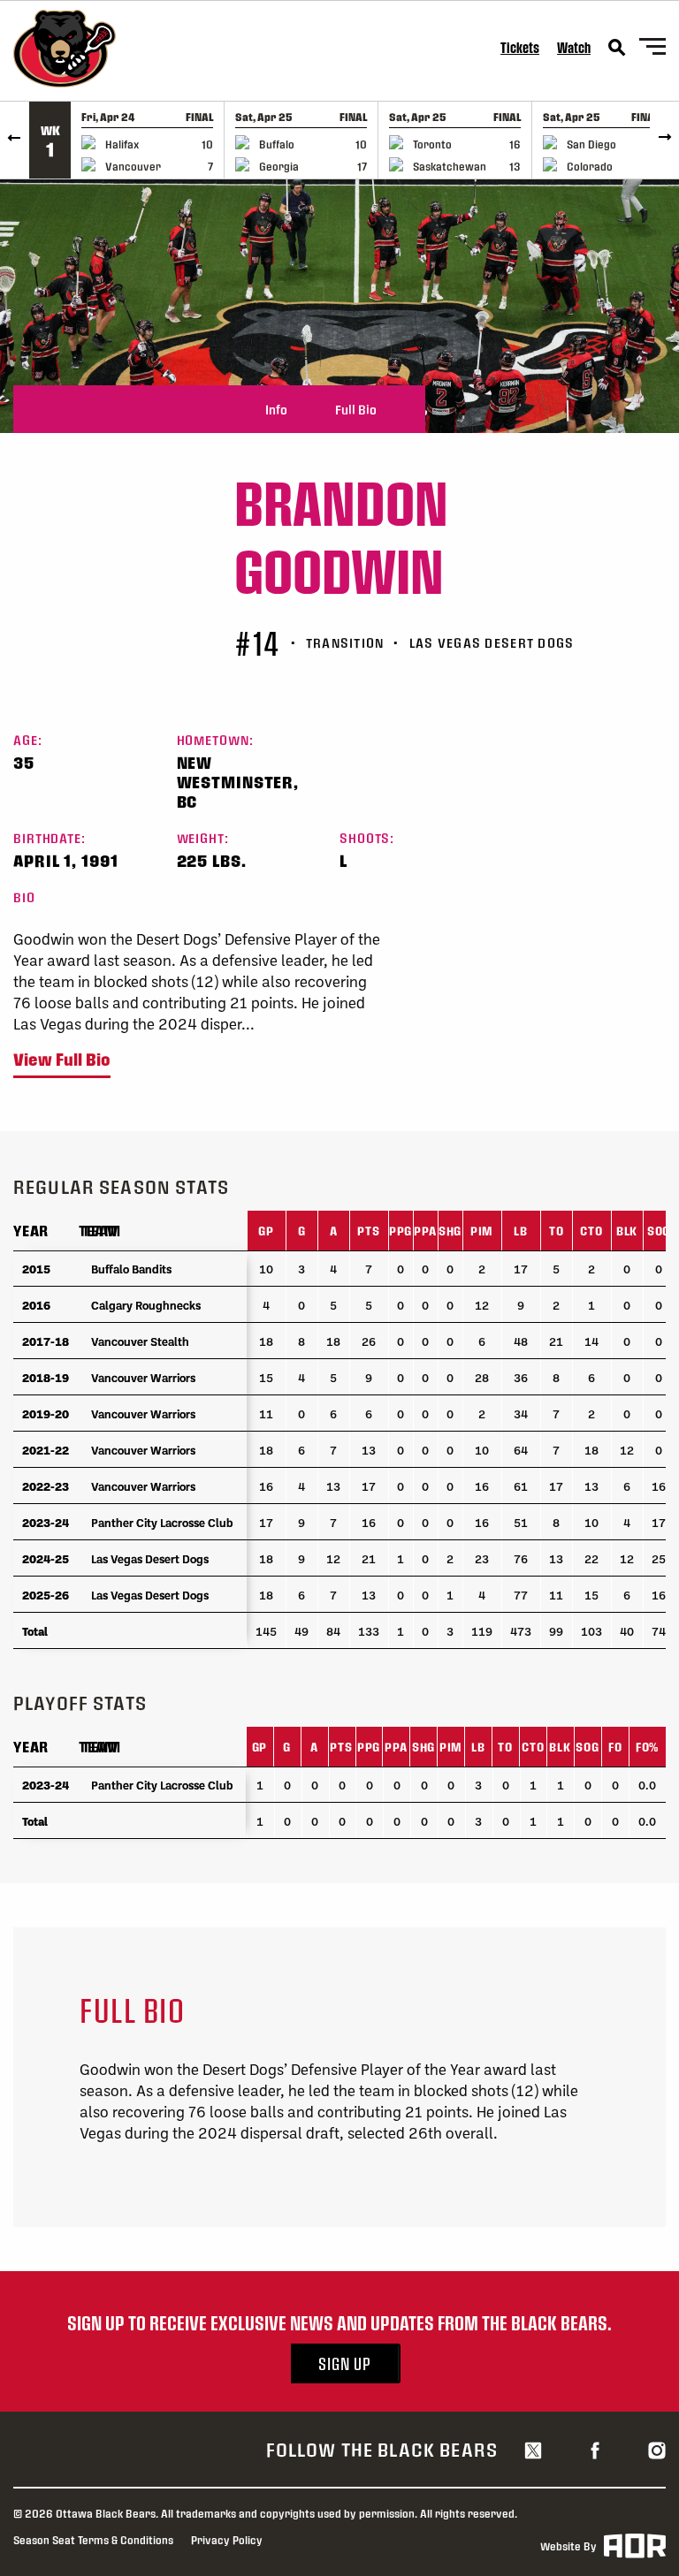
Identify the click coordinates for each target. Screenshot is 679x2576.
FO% (647, 1747)
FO (615, 1747)
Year (31, 1231)
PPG (401, 1231)
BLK (627, 1231)
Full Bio (356, 409)
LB (521, 1231)
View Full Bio (62, 1060)
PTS (368, 1231)
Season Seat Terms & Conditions (93, 2540)
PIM (482, 1231)
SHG (450, 1231)
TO (557, 1231)
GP (266, 1231)
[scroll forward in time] (664, 140)
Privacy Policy (227, 2540)
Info (276, 409)
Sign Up (345, 2363)
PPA (425, 1231)
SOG (659, 1231)
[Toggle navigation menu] (652, 49)
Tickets (520, 47)
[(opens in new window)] (533, 2450)
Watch (574, 47)
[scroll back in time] (15, 140)
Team (98, 1231)
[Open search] (617, 48)
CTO (591, 1231)
